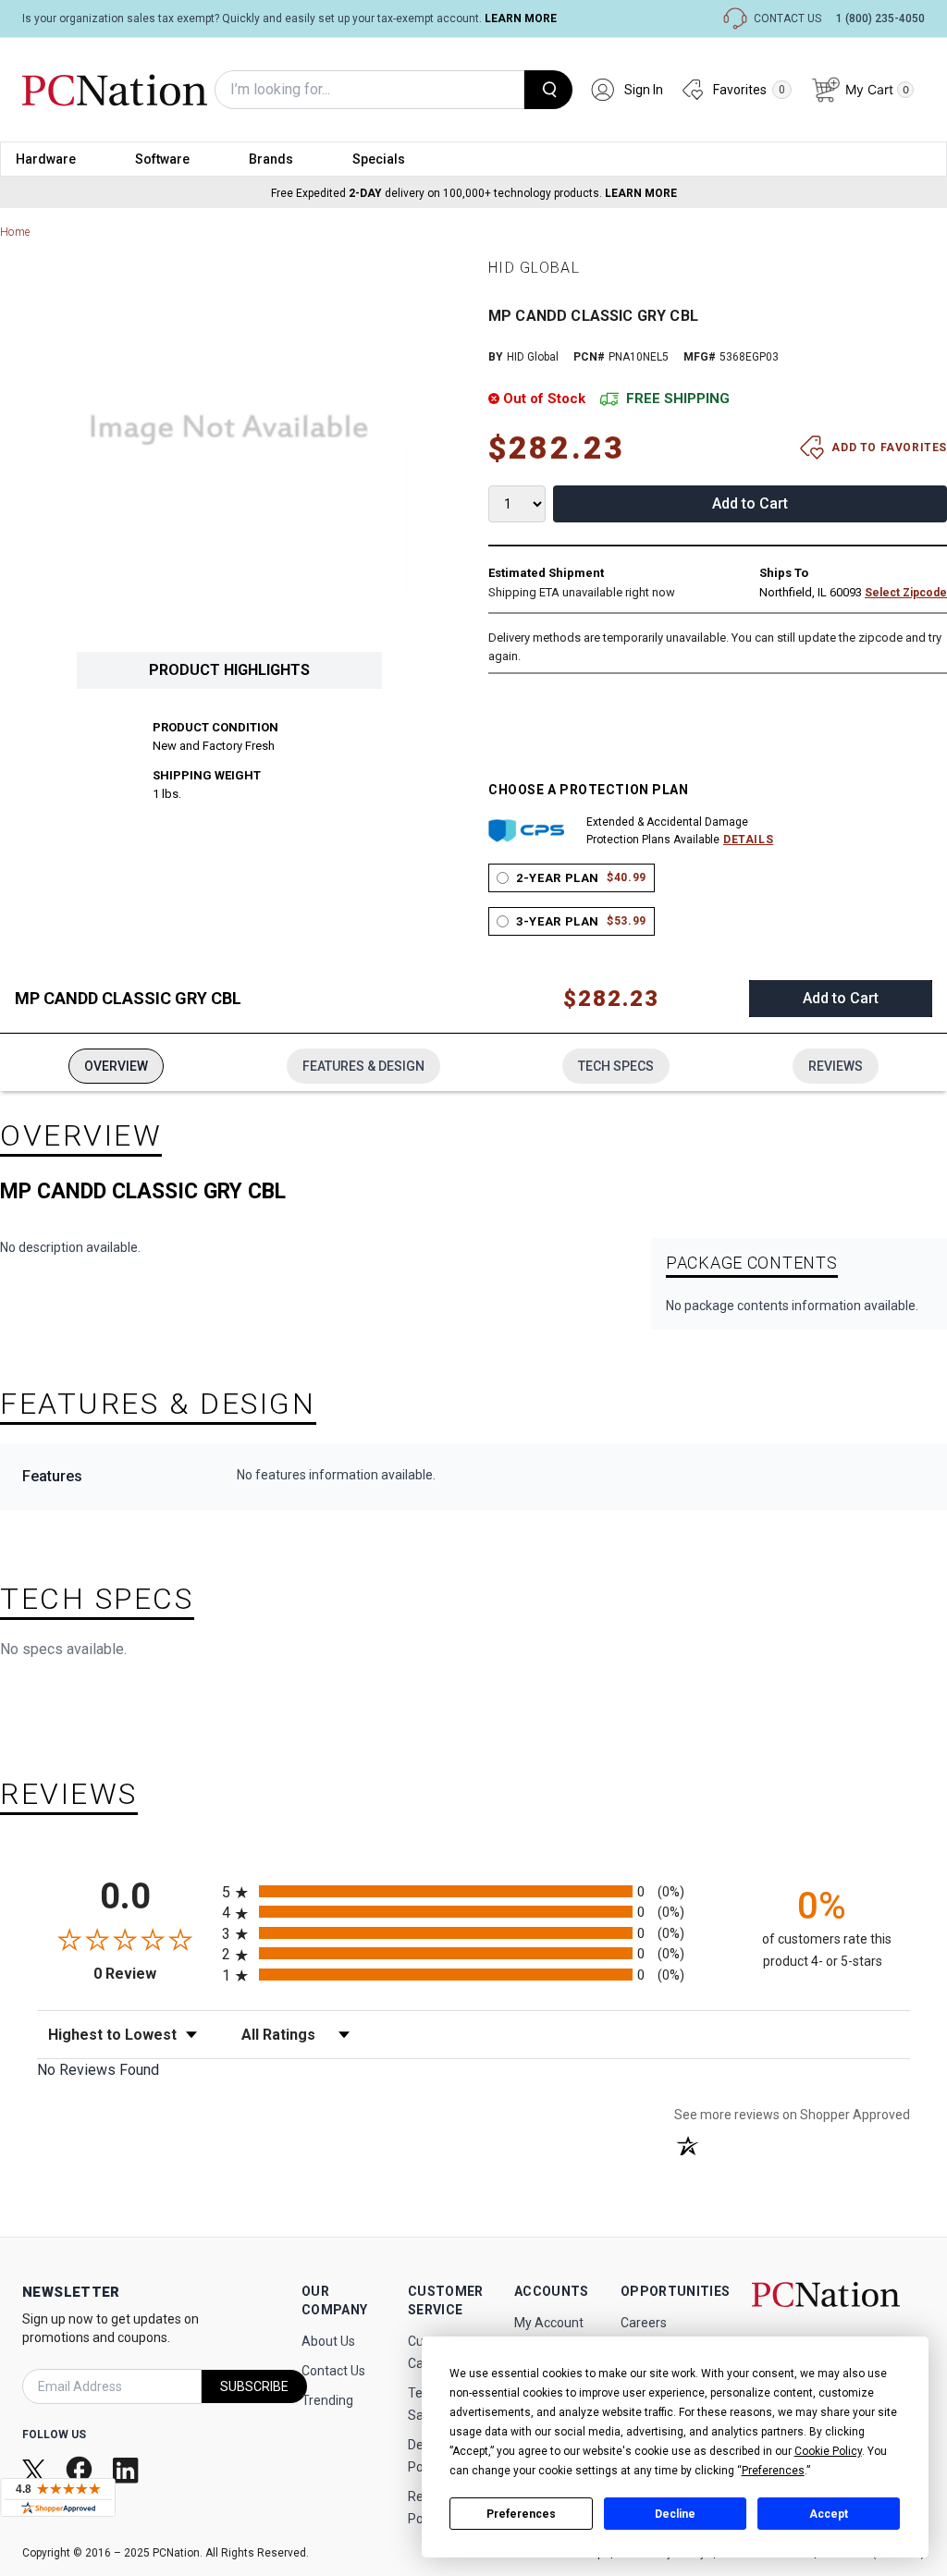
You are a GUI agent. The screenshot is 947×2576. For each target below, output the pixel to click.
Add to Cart (750, 503)
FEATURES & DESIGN (363, 1066)
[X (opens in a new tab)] (36, 2470)
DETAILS (748, 840)
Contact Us (333, 2371)
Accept (829, 2514)
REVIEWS (836, 1066)
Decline (675, 2514)
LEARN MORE (521, 18)
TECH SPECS (616, 1066)
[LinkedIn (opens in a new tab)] (128, 2470)
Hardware (46, 159)
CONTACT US (787, 18)
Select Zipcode (906, 593)
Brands (271, 159)
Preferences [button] (773, 2471)
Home (15, 232)
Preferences (521, 2514)
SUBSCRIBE (254, 2386)
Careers (644, 2323)
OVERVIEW (116, 1066)
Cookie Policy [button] (828, 2451)
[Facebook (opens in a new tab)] (81, 2469)
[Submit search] (548, 90)
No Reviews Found (98, 2070)
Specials (379, 159)
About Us (328, 2341)
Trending (327, 2400)
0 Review (153, 1974)
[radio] (473, 1891)
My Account (549, 2323)
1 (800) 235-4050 (880, 18)
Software (162, 159)
